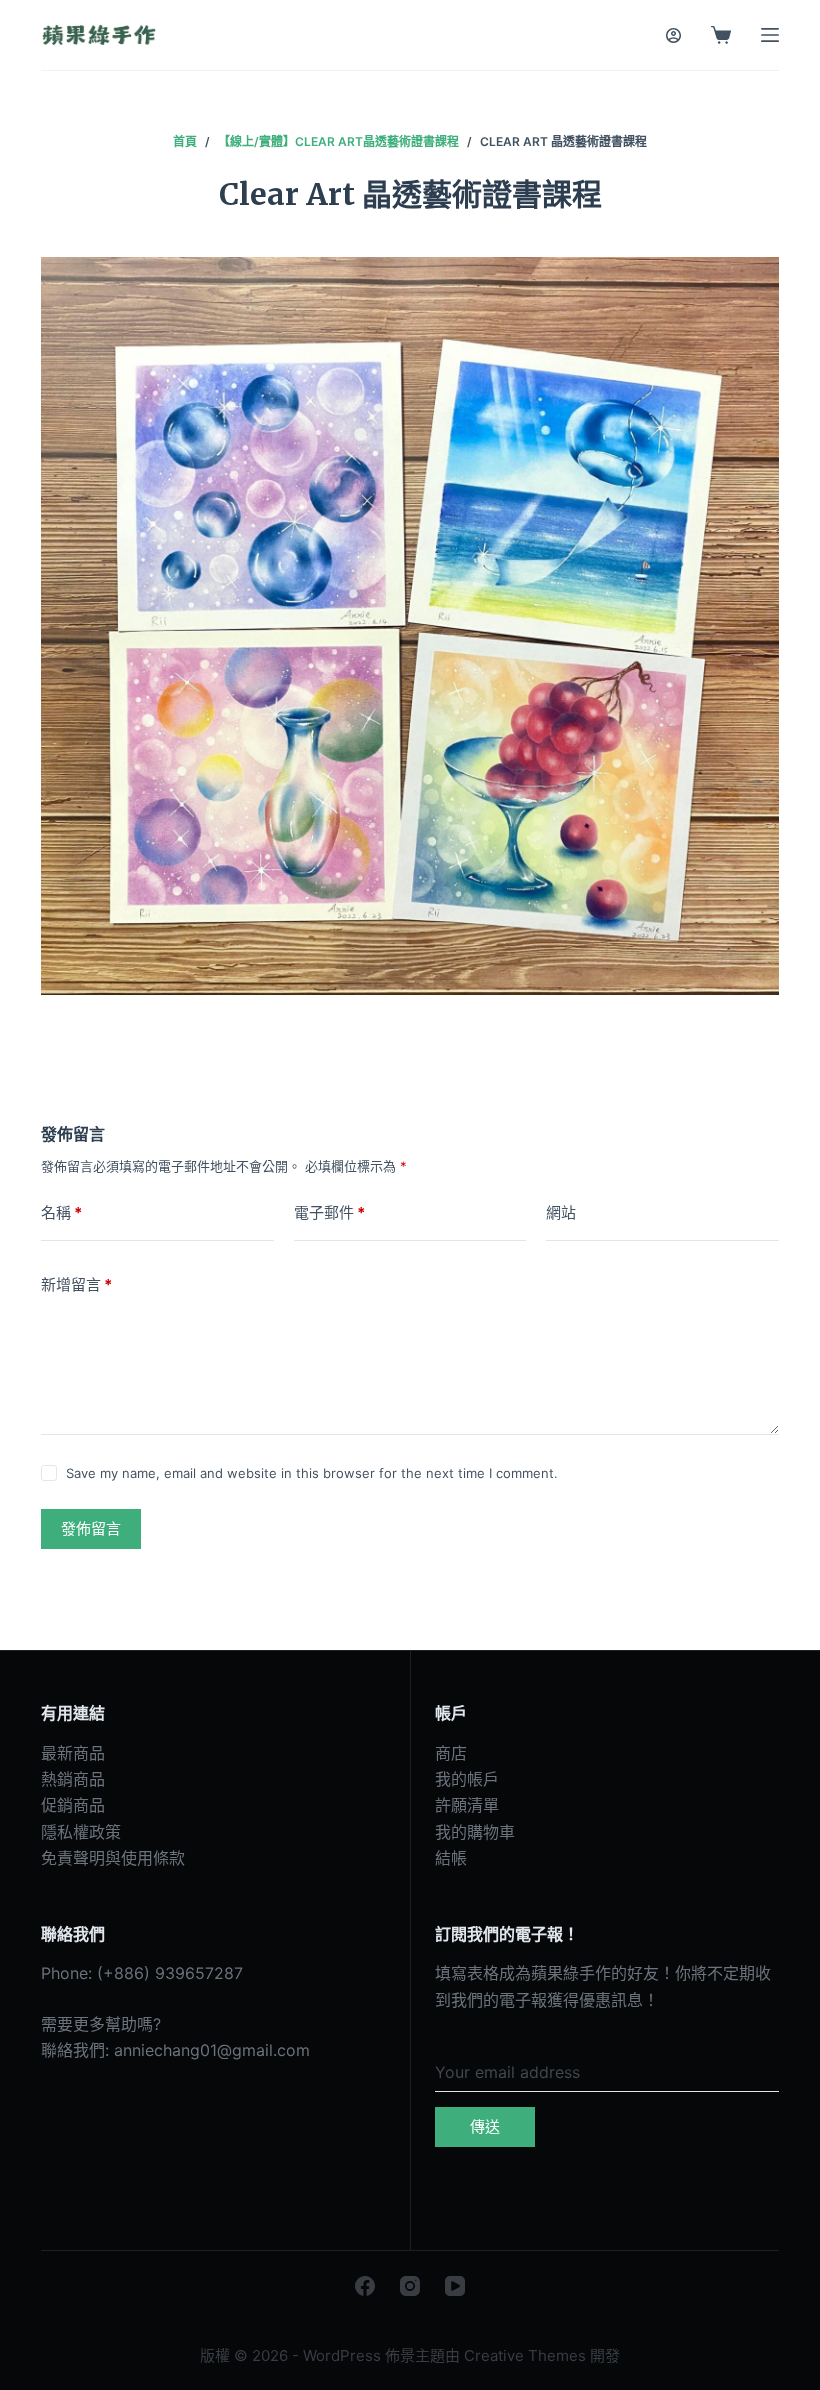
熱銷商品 (73, 1779)
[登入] (673, 35)
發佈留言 (91, 1528)
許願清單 (467, 1805)
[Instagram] (410, 2286)
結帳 (451, 1858)
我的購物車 (475, 1832)
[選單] (770, 35)
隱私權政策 (81, 1832)
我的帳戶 (467, 1779)
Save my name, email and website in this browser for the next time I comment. (312, 1473)
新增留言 (76, 1284)
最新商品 (73, 1753)
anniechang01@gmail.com (212, 2050)
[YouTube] (455, 2286)
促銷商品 (73, 1805)
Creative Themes (525, 2355)
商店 (451, 1753)
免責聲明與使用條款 (113, 1858)
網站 (561, 1212)
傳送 (485, 2126)
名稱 (61, 1212)
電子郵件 (329, 1212)
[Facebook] (365, 2286)
